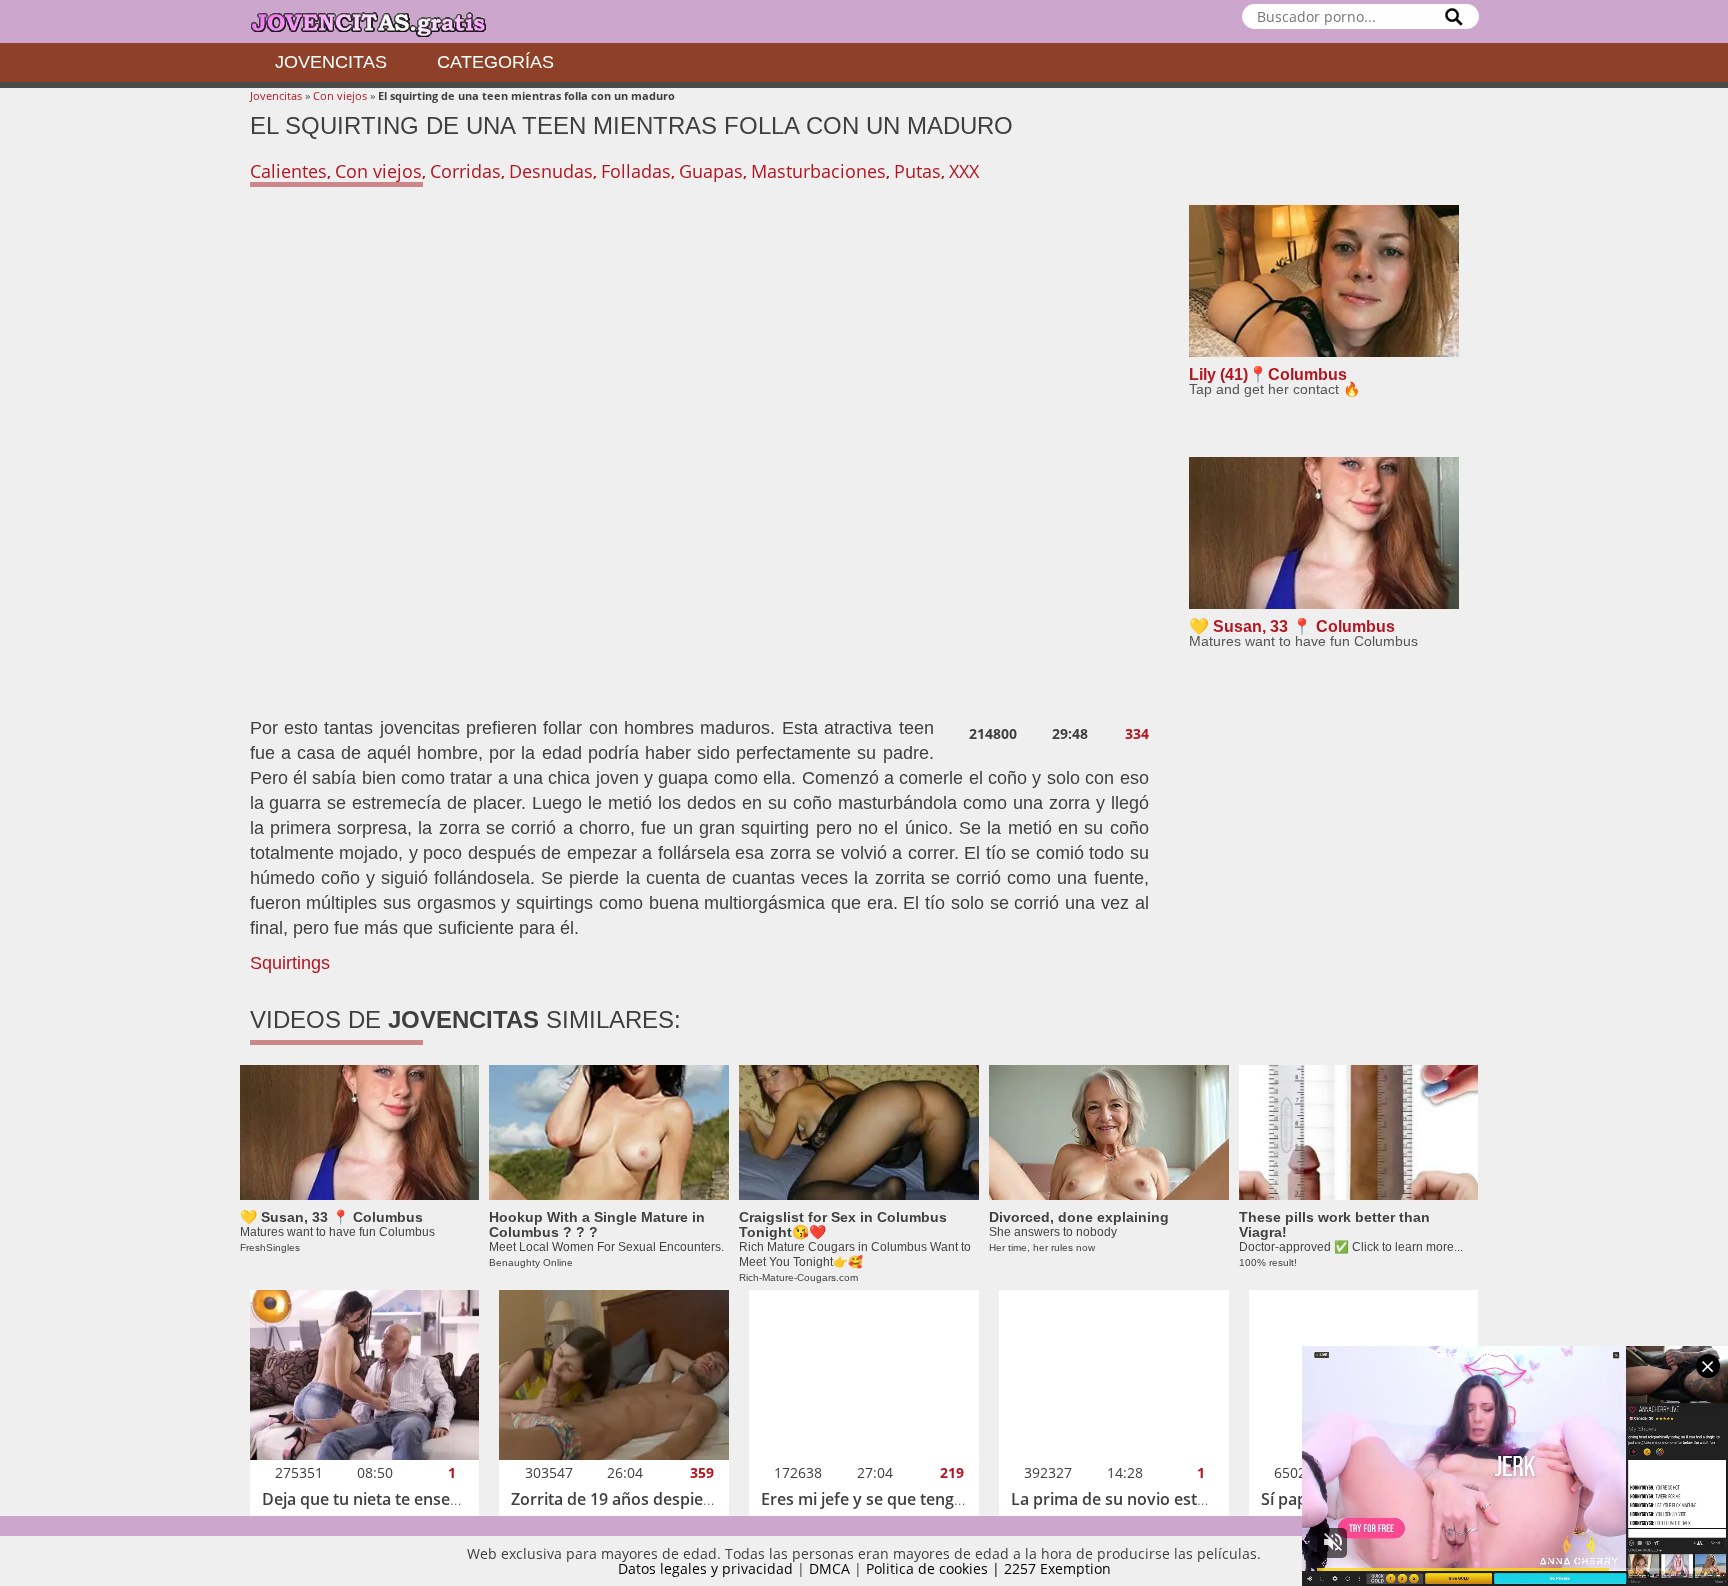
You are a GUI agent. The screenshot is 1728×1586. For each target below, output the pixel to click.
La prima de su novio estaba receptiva (1155, 1499)
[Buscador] (1454, 16)
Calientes (288, 171)
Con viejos (340, 95)
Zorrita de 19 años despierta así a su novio (671, 1499)
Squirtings (290, 963)
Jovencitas (331, 62)
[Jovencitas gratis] (385, 21)
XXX (964, 171)
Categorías (495, 62)
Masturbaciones (818, 171)
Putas (917, 171)
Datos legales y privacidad (705, 1568)
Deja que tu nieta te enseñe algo (383, 1499)
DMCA (829, 1568)
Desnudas (551, 171)
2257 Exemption (1057, 1568)
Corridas (465, 171)
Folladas (636, 171)
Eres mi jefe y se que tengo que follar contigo (931, 1499)
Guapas (711, 171)
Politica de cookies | (935, 1568)
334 (1137, 734)
